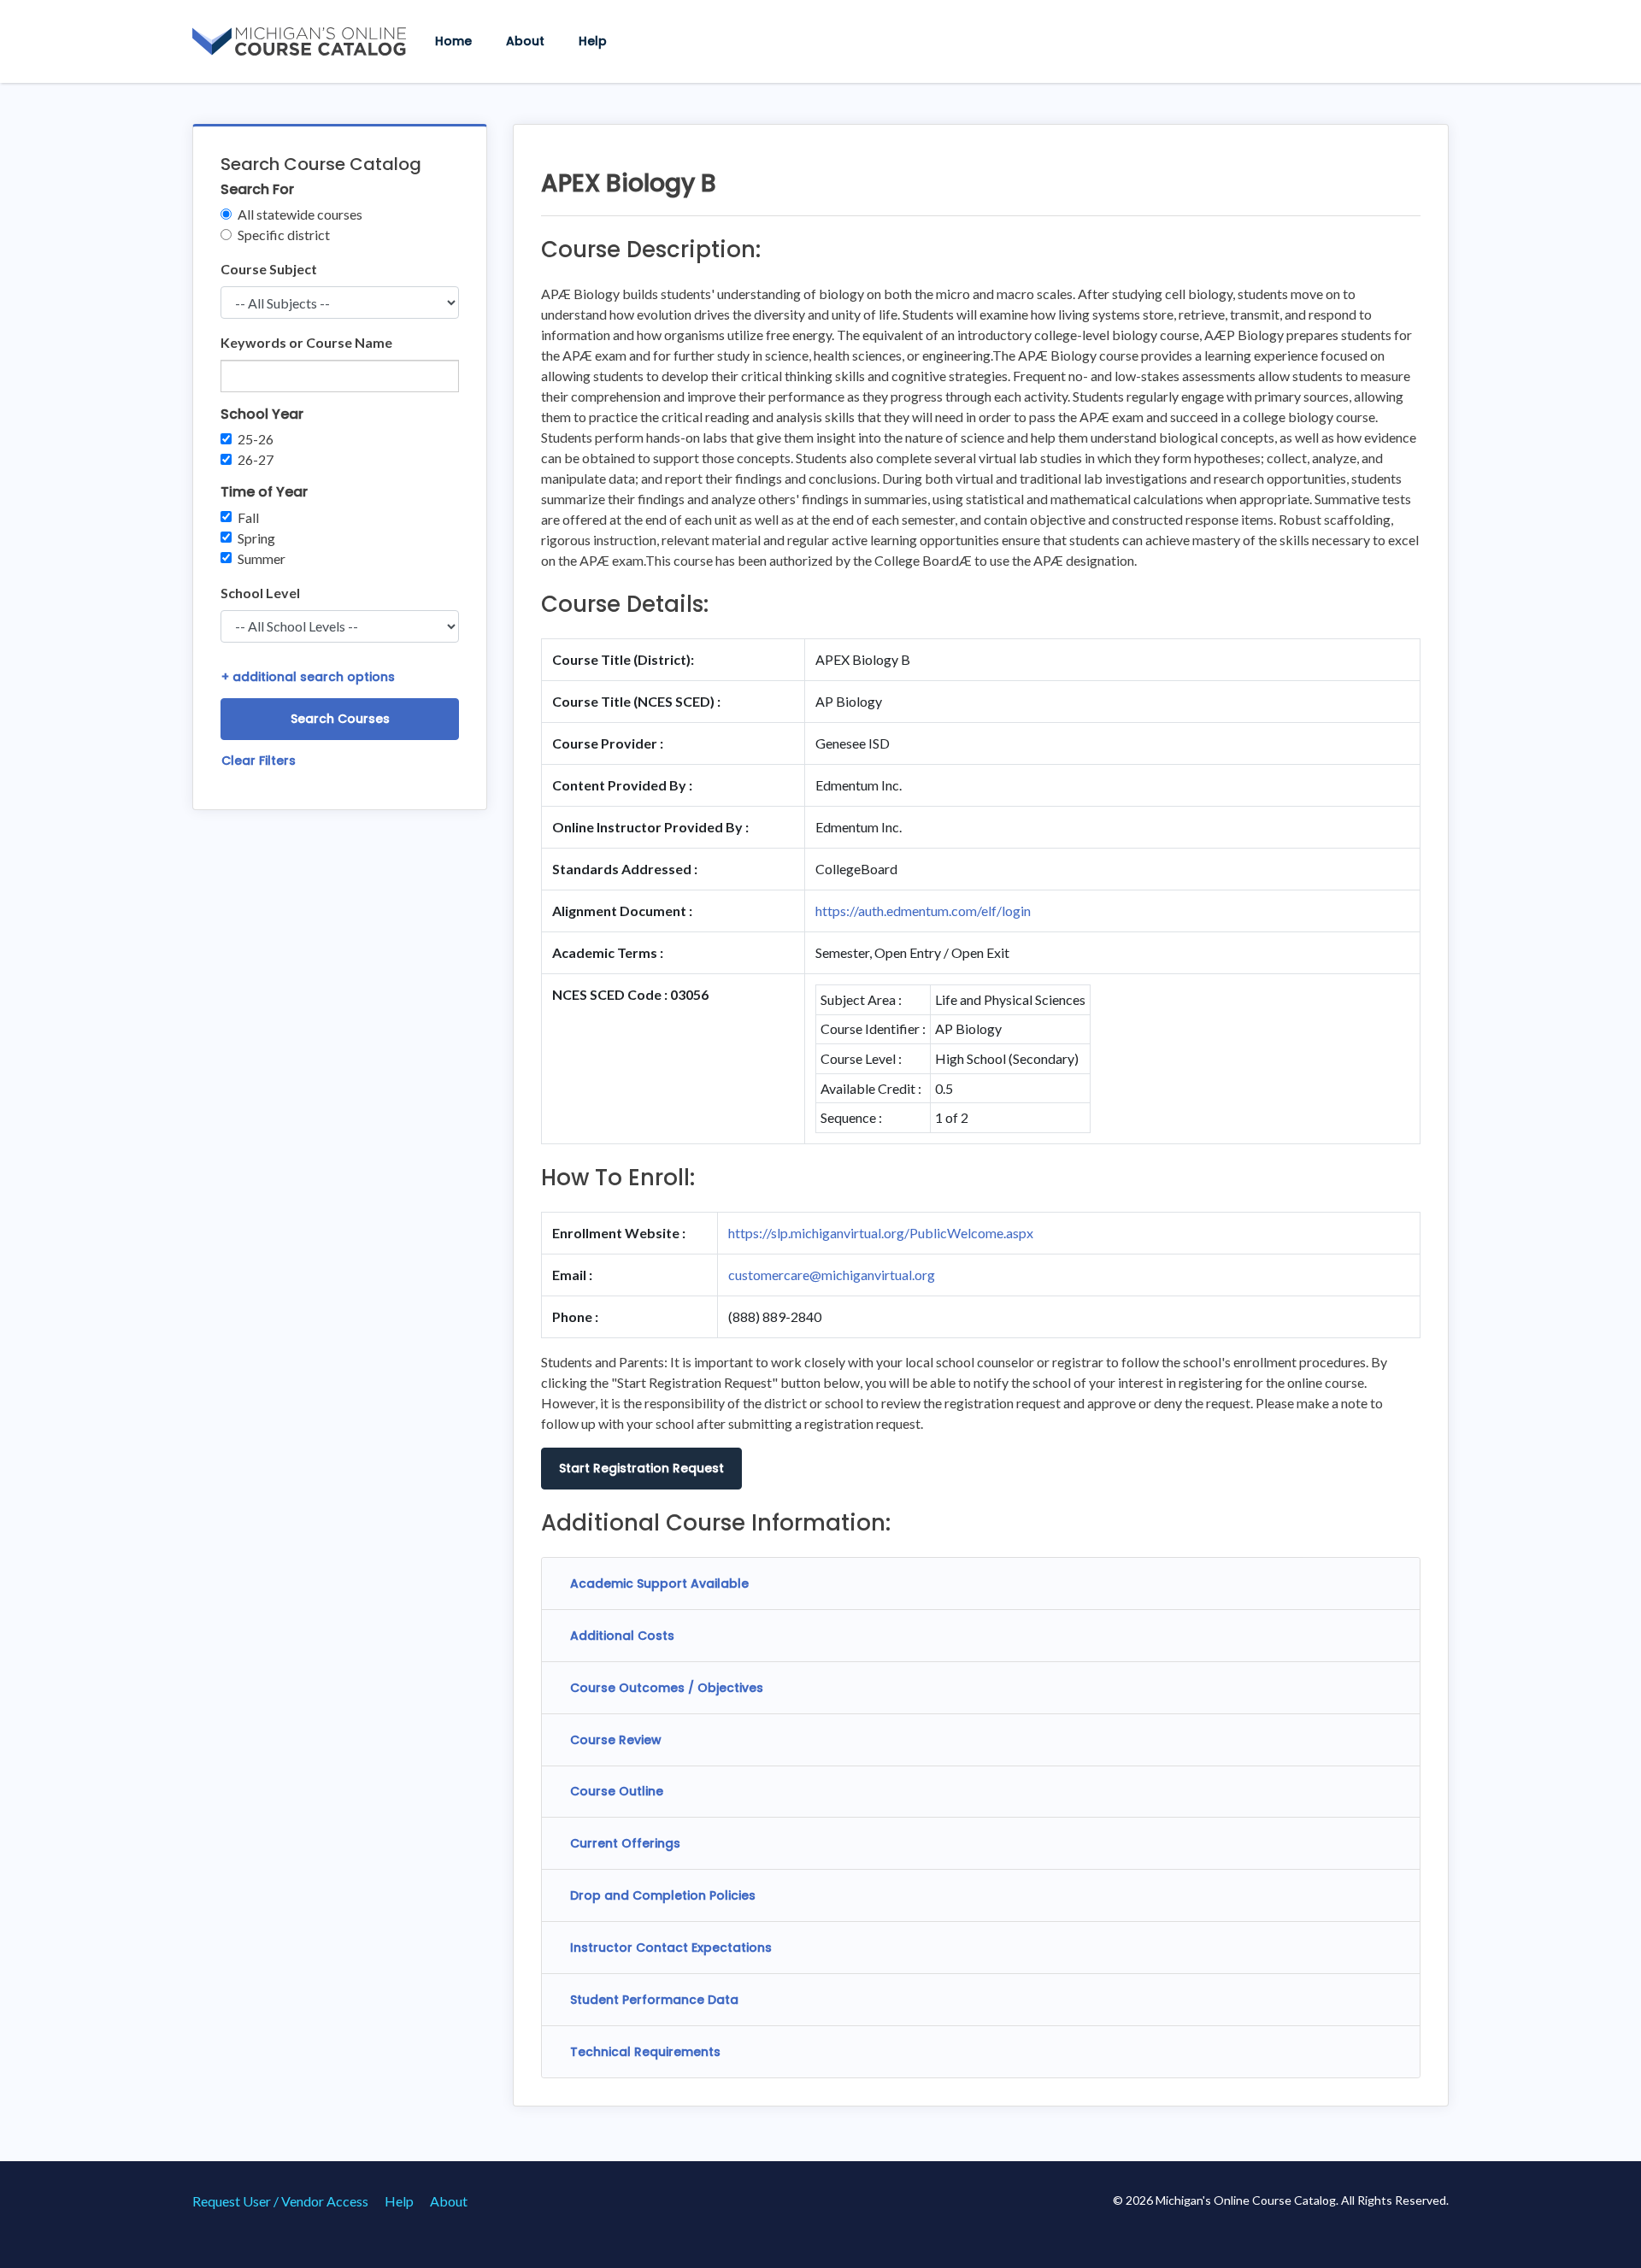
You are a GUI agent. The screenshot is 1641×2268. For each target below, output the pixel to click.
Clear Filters (259, 761)
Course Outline (617, 1791)
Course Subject (269, 269)
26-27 (256, 459)
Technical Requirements (645, 2052)
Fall (248, 517)
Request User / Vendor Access (280, 2201)
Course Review (616, 1740)
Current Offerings (625, 1843)
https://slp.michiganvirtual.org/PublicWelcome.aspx (881, 1233)
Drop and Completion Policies (663, 1895)
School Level (260, 593)
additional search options (308, 677)
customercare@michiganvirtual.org (832, 1275)
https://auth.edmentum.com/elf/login (923, 911)
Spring (256, 538)
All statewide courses (300, 214)
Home (453, 41)
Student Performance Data (654, 2000)
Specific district (284, 235)
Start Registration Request (641, 1468)
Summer (262, 558)
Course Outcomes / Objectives (667, 1688)
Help (593, 41)
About (525, 41)
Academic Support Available (659, 1583)
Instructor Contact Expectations (671, 1948)
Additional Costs (622, 1636)
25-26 (256, 439)
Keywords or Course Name (306, 342)
